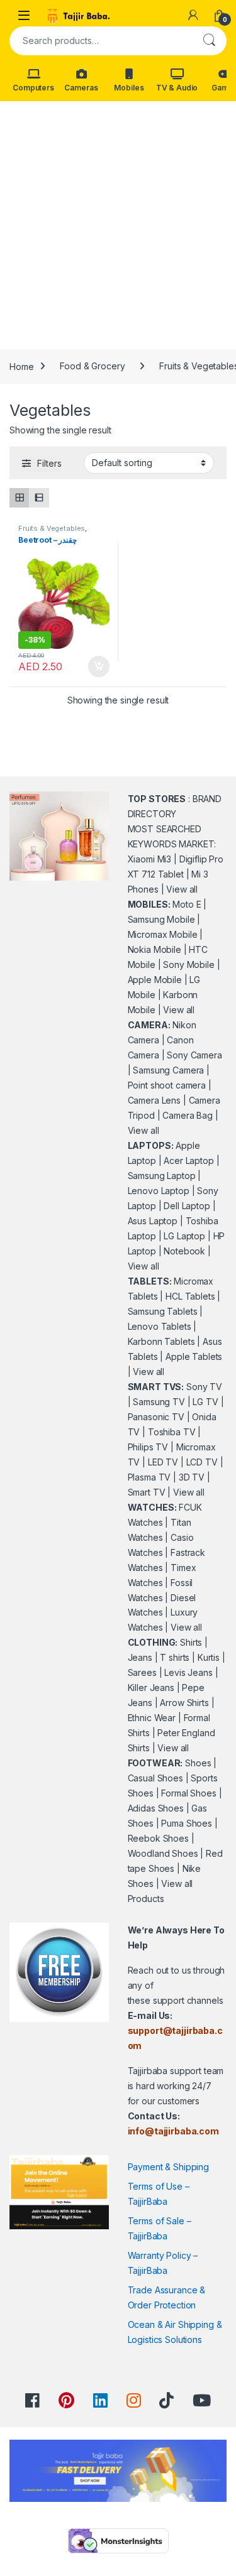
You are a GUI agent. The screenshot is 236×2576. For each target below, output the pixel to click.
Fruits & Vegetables (52, 528)
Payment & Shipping (168, 2167)
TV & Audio (177, 88)
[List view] (39, 498)
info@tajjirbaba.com (173, 2131)
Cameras (81, 88)
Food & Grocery (92, 366)
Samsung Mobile (161, 919)
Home (21, 366)
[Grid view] (19, 498)
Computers (33, 88)
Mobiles (129, 88)
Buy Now (99, 666)
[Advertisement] (118, 225)
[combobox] (100, 41)
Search (209, 41)
